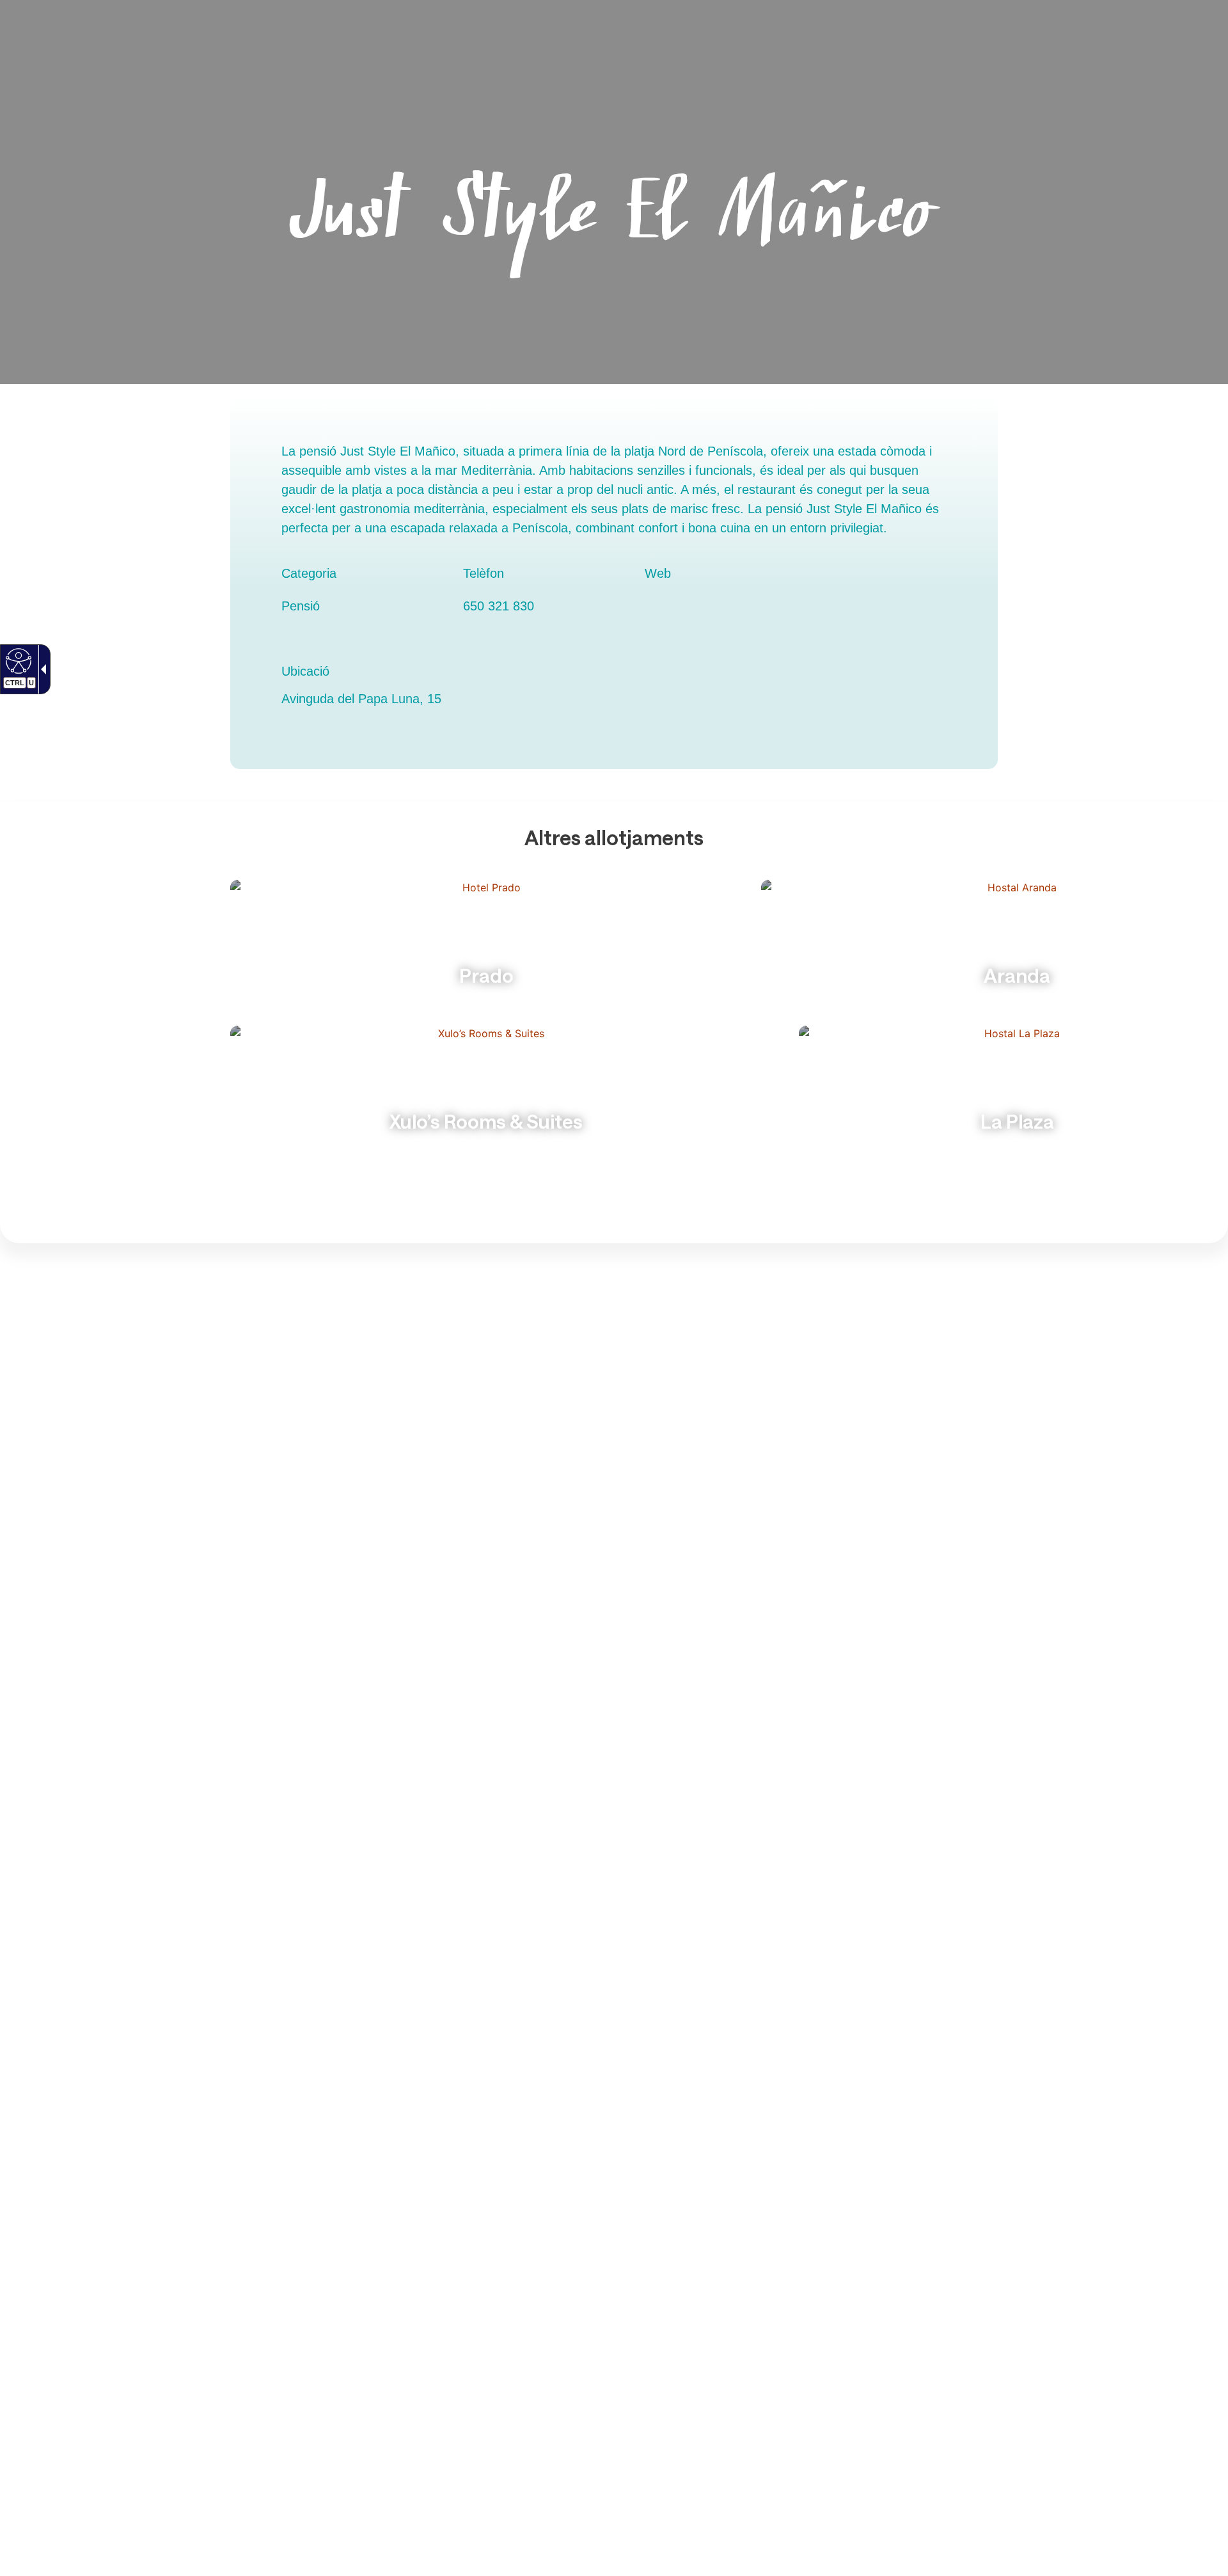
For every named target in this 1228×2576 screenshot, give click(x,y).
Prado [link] (486, 975)
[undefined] (17, 660)
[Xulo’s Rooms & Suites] (486, 1090)
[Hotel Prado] (486, 944)
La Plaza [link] (1017, 1121)
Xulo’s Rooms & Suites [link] (486, 1121)
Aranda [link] (1017, 975)
